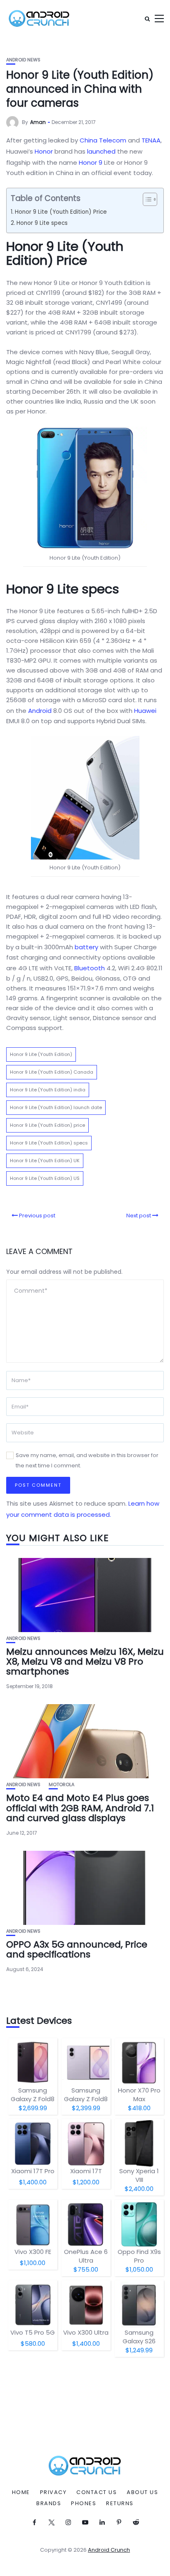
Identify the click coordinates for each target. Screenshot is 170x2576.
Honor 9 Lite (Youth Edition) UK (45, 1161)
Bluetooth (90, 968)
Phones (84, 2504)
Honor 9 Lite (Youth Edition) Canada (52, 1072)
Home (21, 2492)
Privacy (53, 2492)
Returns (120, 2504)
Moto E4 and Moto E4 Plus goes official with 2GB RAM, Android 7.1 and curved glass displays (80, 1808)
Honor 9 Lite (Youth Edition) (41, 1054)
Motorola (61, 1785)
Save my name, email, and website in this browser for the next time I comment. (87, 1460)
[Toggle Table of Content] (146, 199)
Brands (49, 2504)
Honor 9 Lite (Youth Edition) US (45, 1178)
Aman (38, 122)
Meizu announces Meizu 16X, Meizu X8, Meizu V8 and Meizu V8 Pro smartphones (85, 1662)
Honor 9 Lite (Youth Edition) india (48, 1090)
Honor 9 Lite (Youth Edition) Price (61, 212)
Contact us (97, 2492)
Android (40, 711)
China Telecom (103, 140)
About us (142, 2492)
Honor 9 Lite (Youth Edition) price (47, 1125)
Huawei (145, 711)
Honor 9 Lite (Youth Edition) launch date (56, 1107)
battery (86, 947)
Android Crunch (109, 2550)
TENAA (151, 140)
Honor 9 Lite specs (42, 223)
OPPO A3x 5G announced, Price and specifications (77, 1949)
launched (101, 151)
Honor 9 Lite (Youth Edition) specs (49, 1143)
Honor (44, 151)
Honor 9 (91, 162)
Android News (23, 60)
